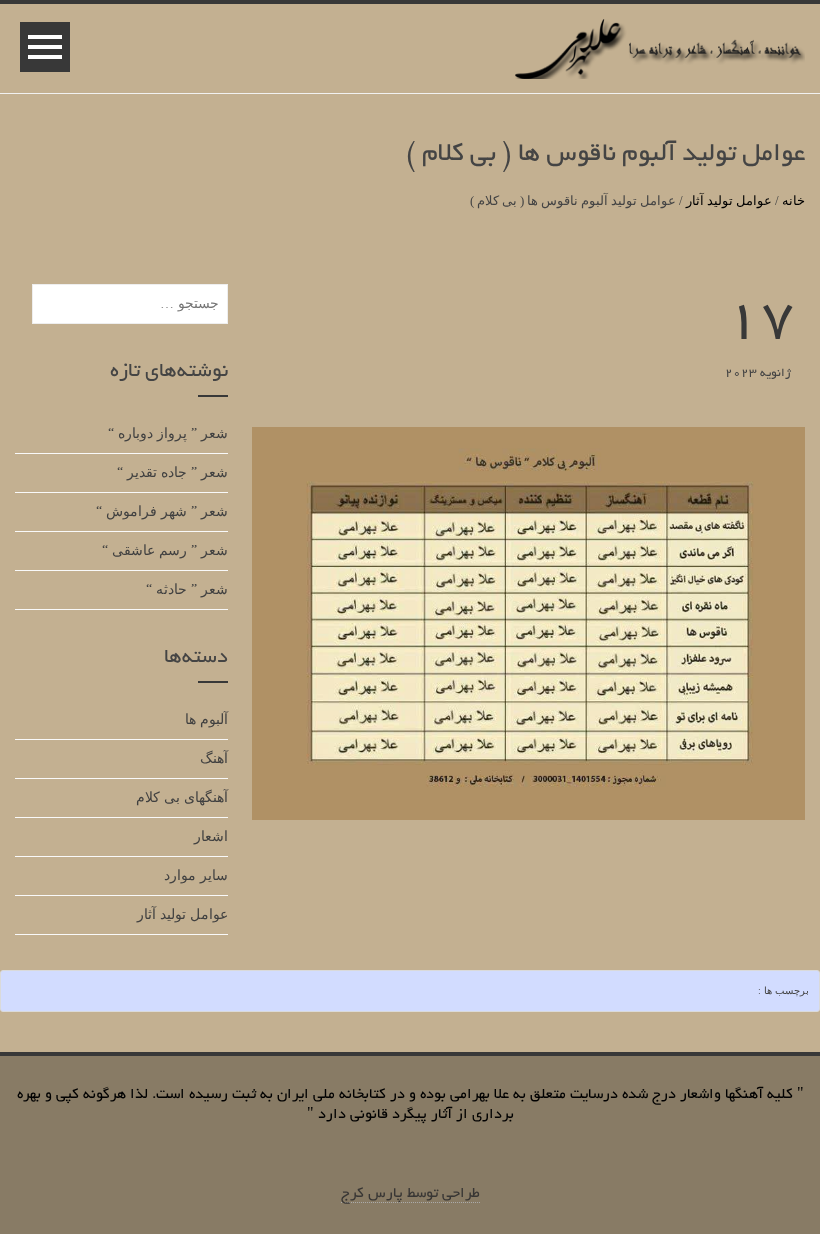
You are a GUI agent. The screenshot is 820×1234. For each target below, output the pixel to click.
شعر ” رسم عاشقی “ (165, 550)
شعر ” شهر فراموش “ (162, 511)
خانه (793, 200)
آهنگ (214, 758)
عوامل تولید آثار (729, 200)
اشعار (211, 836)
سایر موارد (196, 875)
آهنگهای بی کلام (182, 797)
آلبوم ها (206, 719)
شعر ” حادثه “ (187, 589)
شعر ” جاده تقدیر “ (172, 472)
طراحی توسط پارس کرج (410, 1194)
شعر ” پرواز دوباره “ (168, 433)
